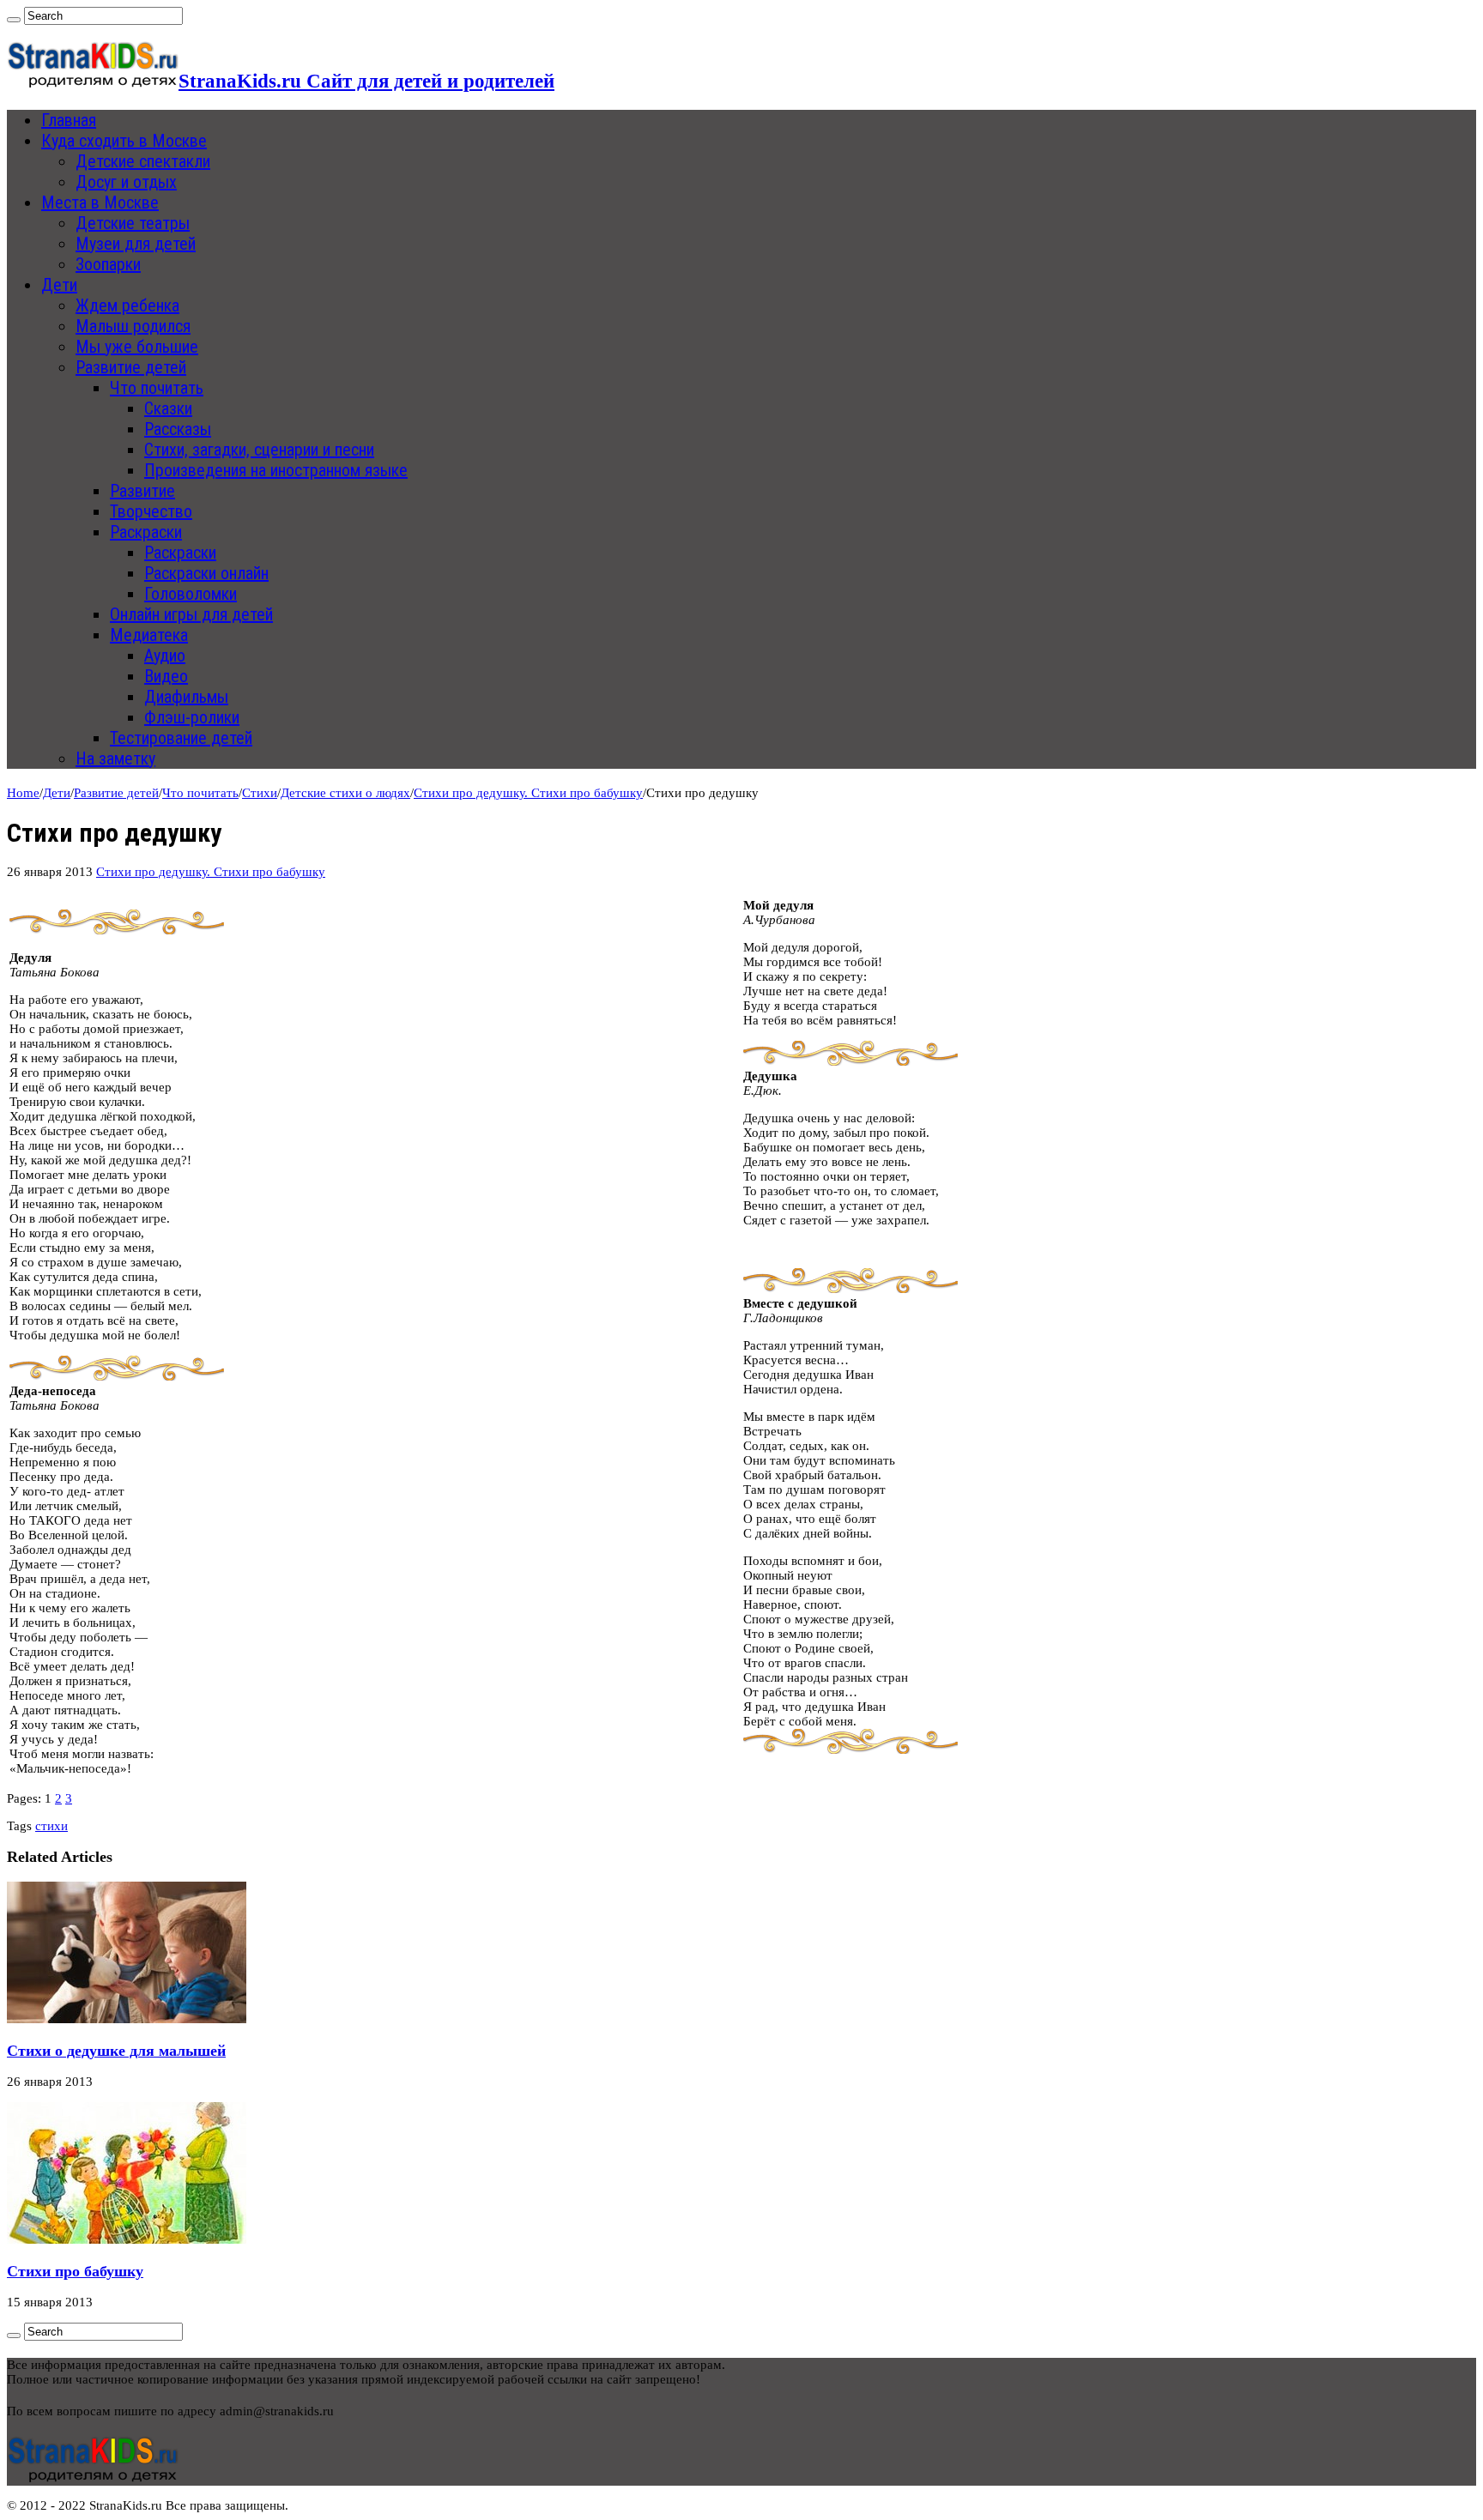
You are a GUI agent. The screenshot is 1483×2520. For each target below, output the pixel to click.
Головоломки (191, 594)
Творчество (151, 511)
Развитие (142, 491)
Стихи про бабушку (75, 2271)
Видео (166, 676)
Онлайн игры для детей (191, 614)
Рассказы (178, 429)
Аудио (165, 656)
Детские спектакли (143, 161)
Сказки (168, 408)
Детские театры (133, 223)
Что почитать (157, 388)
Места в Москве (100, 202)
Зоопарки (108, 264)
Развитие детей (131, 367)
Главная (69, 120)
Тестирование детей (181, 738)
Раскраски (146, 532)
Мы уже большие (137, 347)
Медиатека (149, 635)
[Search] (14, 20)
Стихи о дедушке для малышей (116, 2051)
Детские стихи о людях (345, 793)
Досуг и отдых (126, 182)
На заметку (115, 758)
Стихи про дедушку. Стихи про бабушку (528, 793)
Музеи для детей (136, 244)
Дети (59, 285)
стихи (51, 1826)
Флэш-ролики (192, 717)
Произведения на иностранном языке (276, 470)
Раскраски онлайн (206, 573)
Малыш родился (133, 326)
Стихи (260, 793)
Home (23, 793)
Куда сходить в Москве (124, 141)
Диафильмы (186, 697)
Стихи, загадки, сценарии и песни (259, 450)
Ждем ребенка (127, 305)
